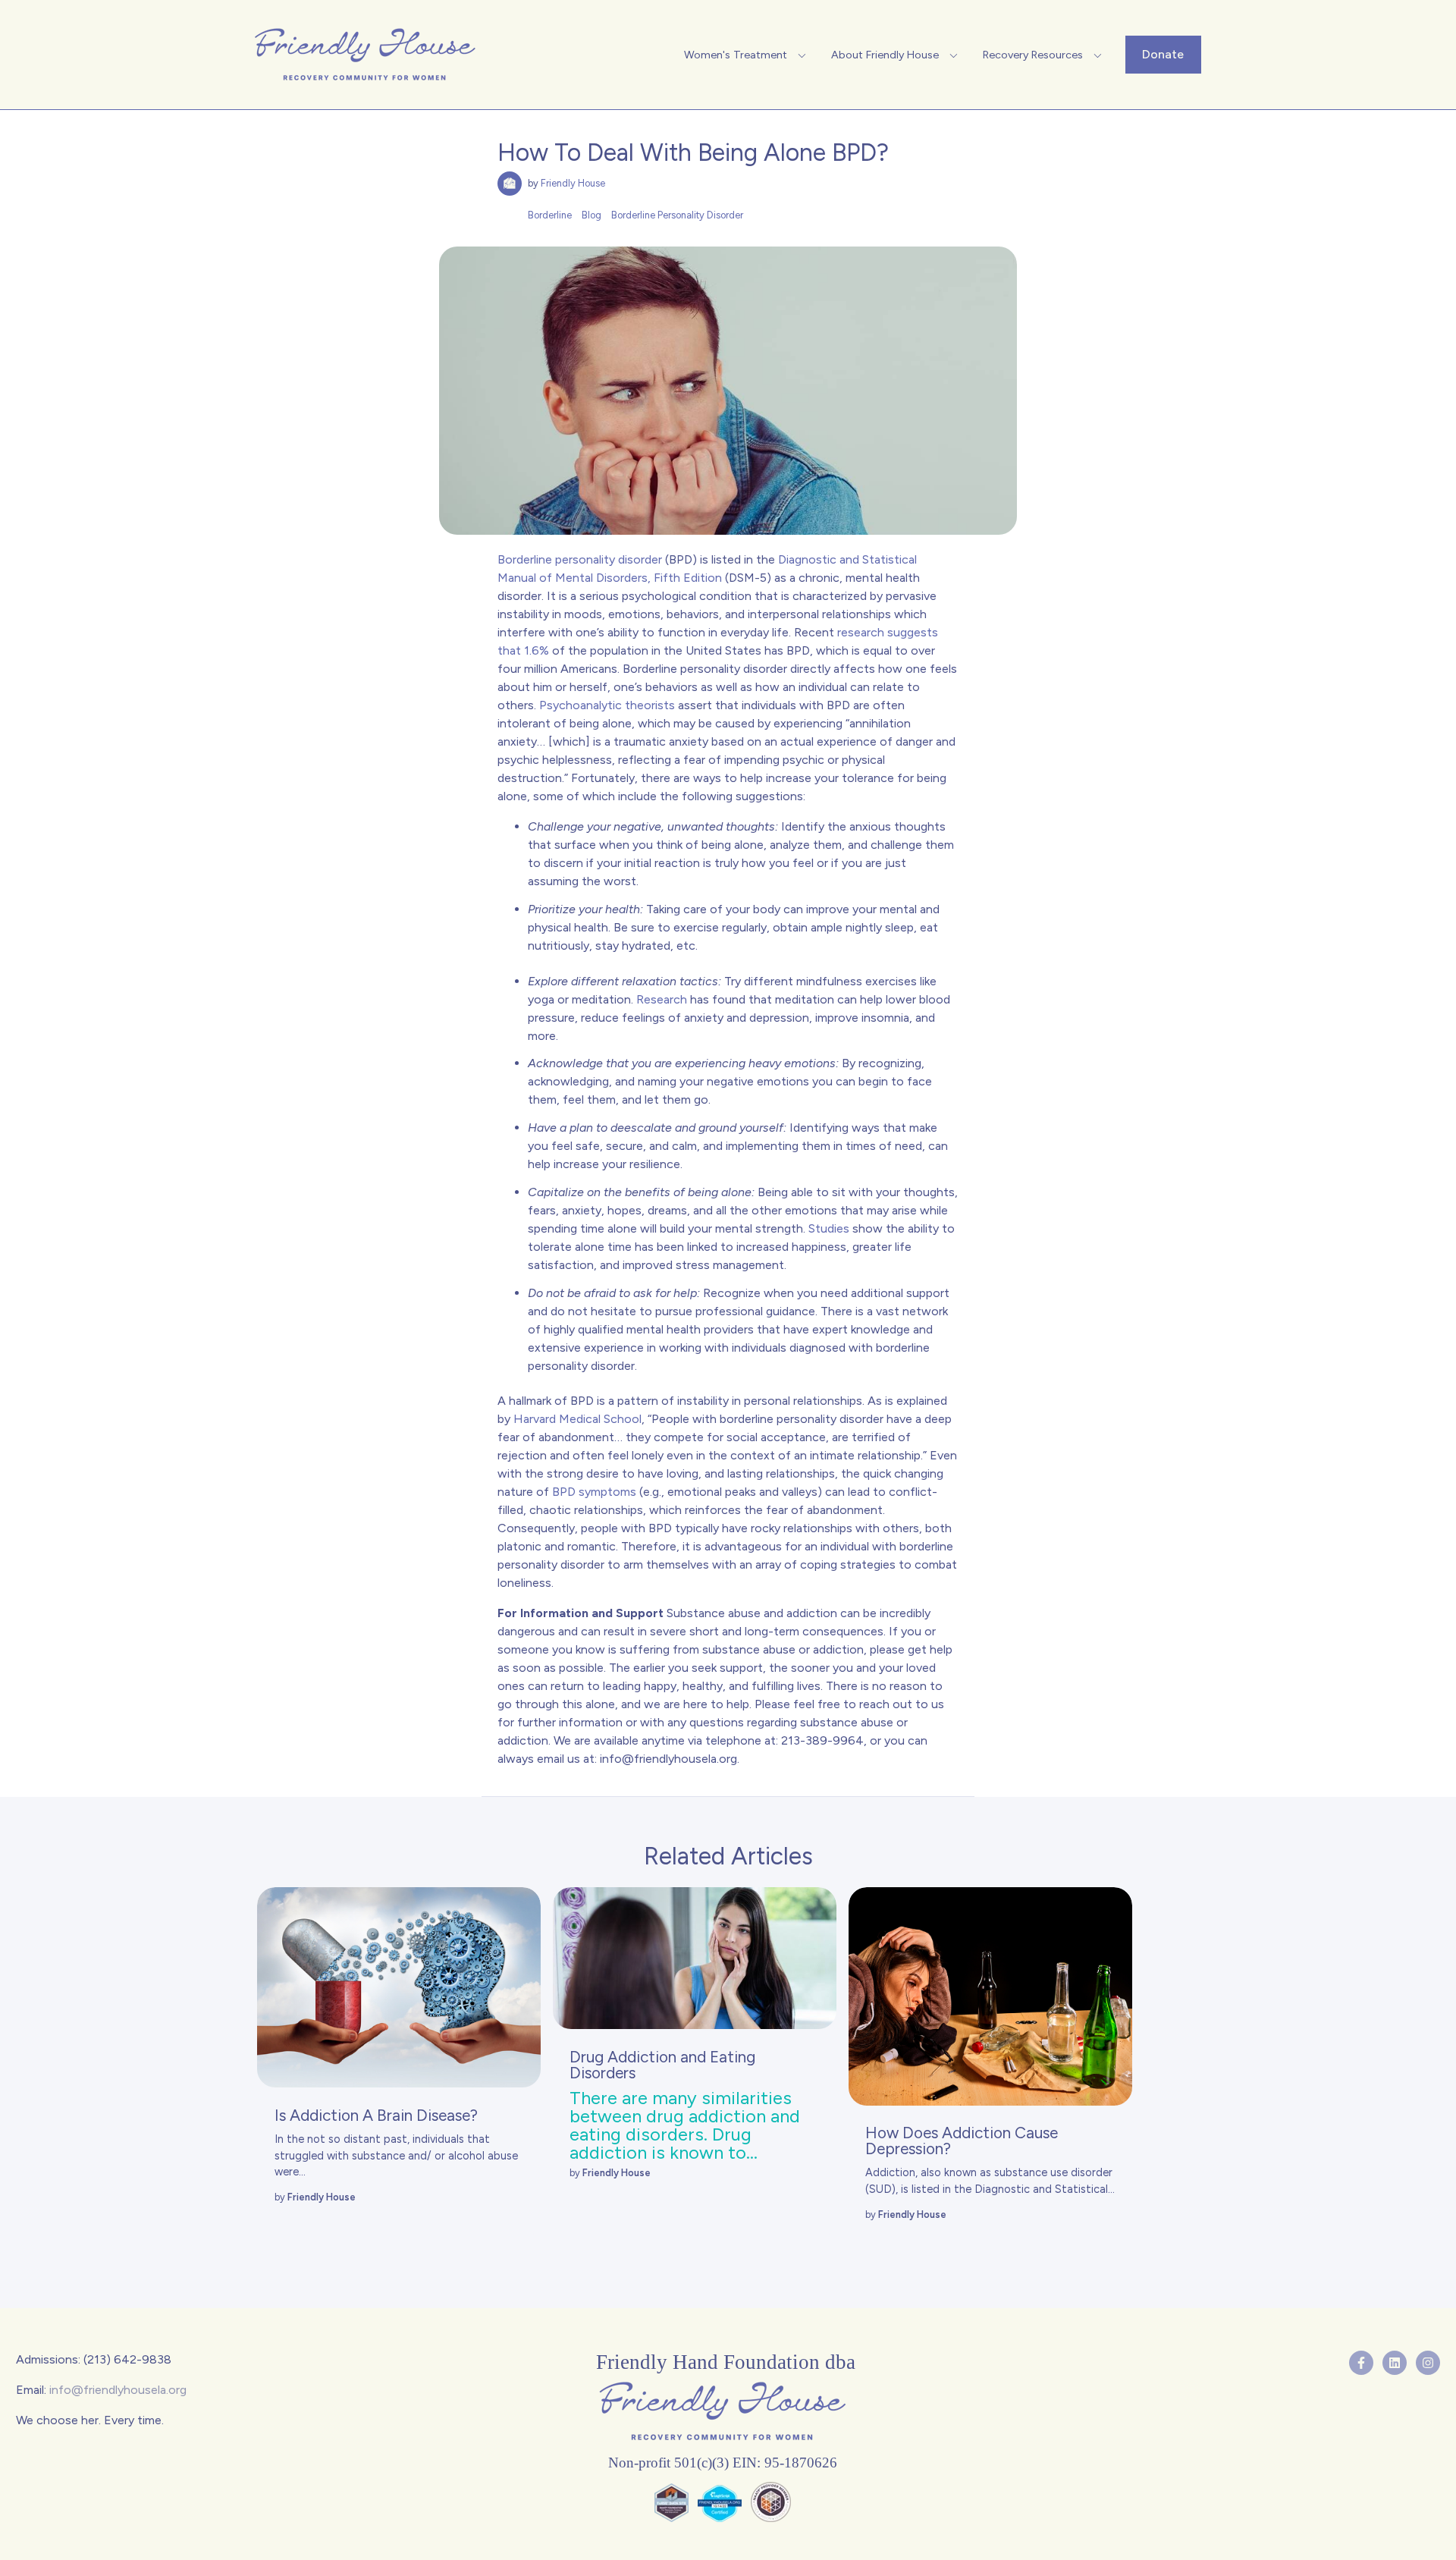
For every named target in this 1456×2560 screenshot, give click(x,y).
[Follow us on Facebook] (1361, 2363)
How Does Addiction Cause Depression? (962, 2141)
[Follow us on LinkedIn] (1395, 2363)
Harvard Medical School (577, 1419)
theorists (648, 705)
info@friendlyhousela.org (668, 1759)
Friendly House (573, 183)
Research (662, 999)
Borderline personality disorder (580, 559)
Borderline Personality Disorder (677, 215)
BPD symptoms (594, 1492)
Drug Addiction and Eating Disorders (662, 2065)
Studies (829, 1228)
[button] (747, 55)
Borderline (550, 215)
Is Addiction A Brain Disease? (376, 2115)
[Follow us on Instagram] (1428, 2363)
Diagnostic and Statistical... (1045, 2189)
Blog (591, 215)
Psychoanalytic (581, 705)
